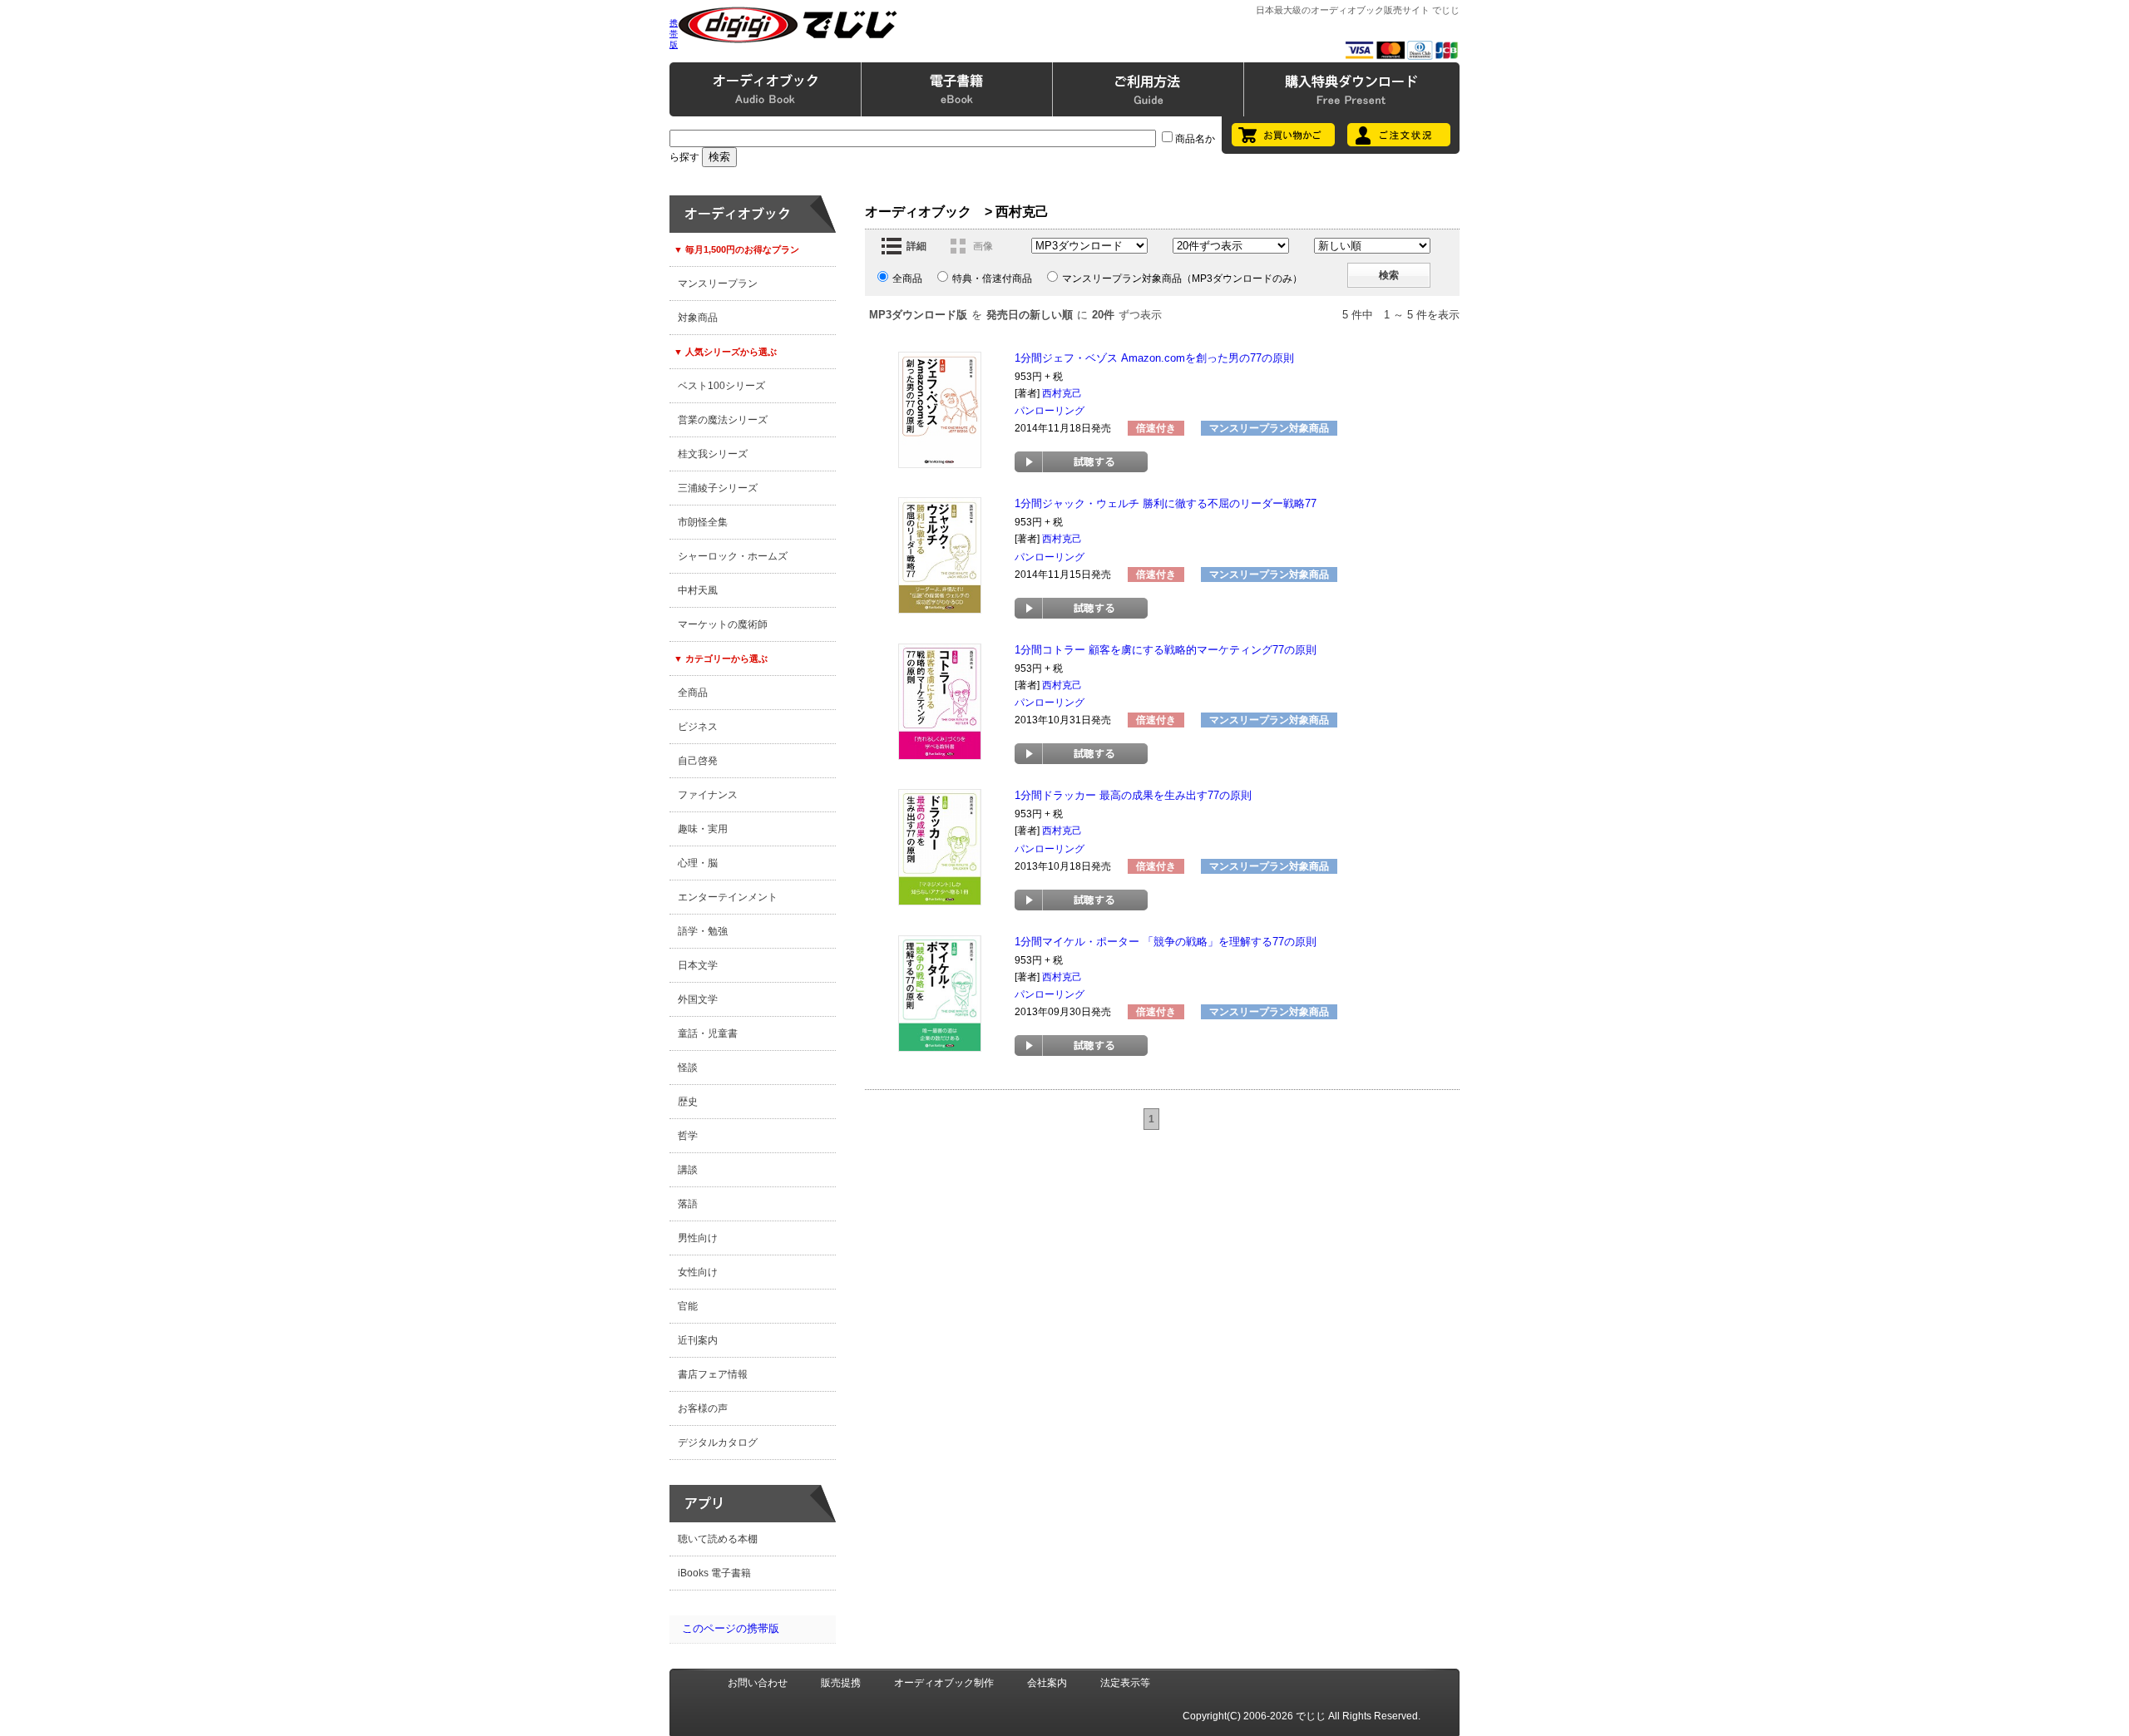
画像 (983, 246)
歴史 (688, 1102)
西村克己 (1062, 393)
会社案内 (1047, 1683)
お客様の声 (703, 1408)
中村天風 (698, 590)
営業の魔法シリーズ (723, 420)
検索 (1389, 275)
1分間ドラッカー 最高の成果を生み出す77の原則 (1133, 795)
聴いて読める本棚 (718, 1539)
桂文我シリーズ (713, 454)
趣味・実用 (703, 829)
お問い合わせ (758, 1683)
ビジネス (698, 727)
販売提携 (841, 1683)
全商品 (693, 693)
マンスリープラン (718, 284)
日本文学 (698, 965)
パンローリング (1050, 411)
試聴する (1081, 462)
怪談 (688, 1068)
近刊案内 (698, 1340)
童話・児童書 (708, 1033)
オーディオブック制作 (944, 1683)
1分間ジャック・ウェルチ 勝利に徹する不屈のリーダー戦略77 (1166, 503)
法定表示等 (1125, 1683)
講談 (688, 1170)
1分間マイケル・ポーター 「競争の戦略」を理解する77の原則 (1166, 942)
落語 (688, 1204)
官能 (688, 1306)
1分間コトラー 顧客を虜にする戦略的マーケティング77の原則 (1166, 650)
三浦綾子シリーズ (718, 488)
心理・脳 (698, 863)
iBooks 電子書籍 (714, 1573)
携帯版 (674, 34)
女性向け (698, 1272)
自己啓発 (698, 761)
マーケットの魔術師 (723, 624)
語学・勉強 (703, 931)
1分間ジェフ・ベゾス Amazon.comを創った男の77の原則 (1154, 358)
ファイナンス (708, 795)
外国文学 (698, 999)
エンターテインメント (728, 897)
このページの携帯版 (731, 1628)
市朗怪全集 (703, 522)
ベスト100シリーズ (721, 386)
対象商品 (698, 318)
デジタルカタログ (718, 1443)
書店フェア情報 (713, 1374)
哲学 (688, 1136)
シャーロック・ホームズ (733, 556)
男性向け (698, 1238)
